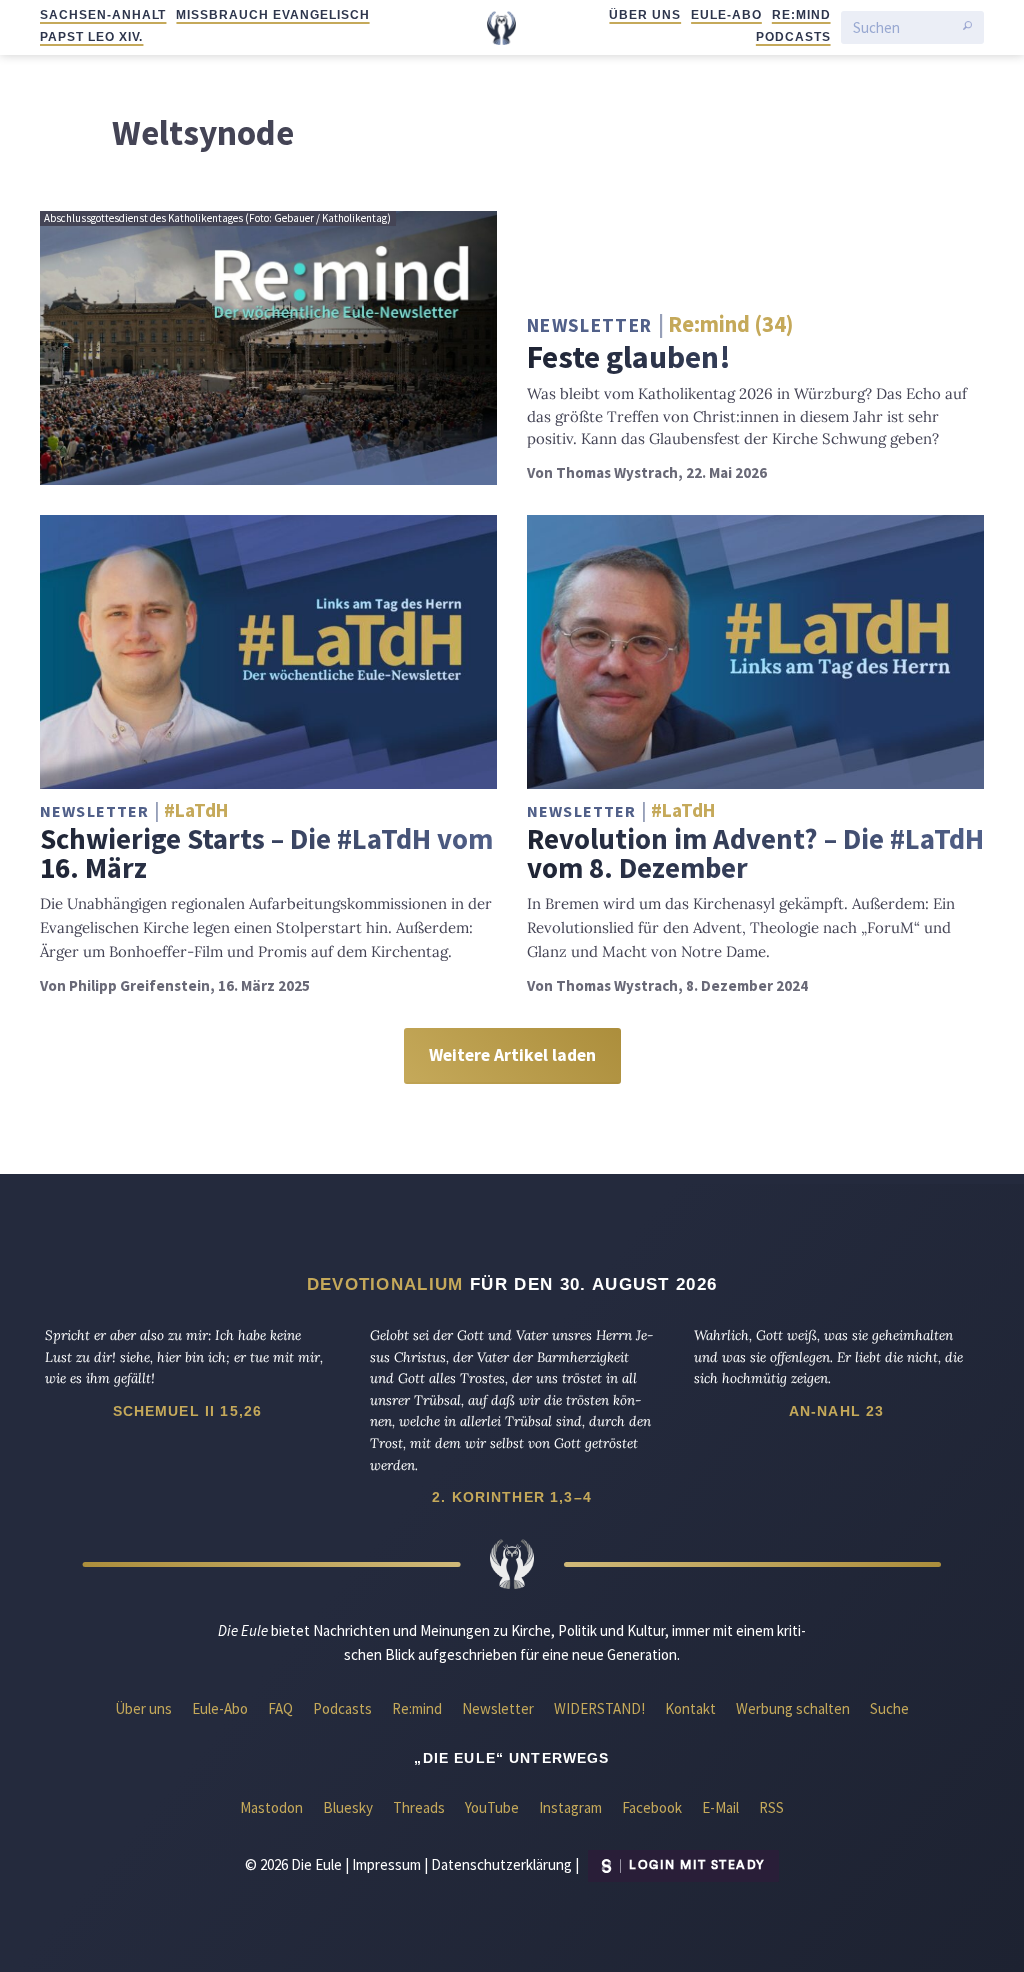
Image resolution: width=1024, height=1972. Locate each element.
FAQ (280, 1708)
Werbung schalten (793, 1708)
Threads (419, 1807)
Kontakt (690, 1708)
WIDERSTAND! (599, 1708)
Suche (889, 1708)
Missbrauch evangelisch (272, 15)
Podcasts (793, 37)
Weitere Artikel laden (512, 1055)
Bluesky (348, 1807)
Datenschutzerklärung (501, 1863)
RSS (771, 1807)
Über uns (645, 15)
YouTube (492, 1807)
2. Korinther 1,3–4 (512, 1497)
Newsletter (498, 1708)
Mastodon (271, 1807)
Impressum (386, 1863)
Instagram (570, 1807)
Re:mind (801, 15)
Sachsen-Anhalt (103, 15)
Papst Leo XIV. (91, 37)
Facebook (652, 1807)
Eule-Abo (726, 15)
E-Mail (720, 1807)
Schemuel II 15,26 (188, 1411)
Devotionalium (385, 1284)
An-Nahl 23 (837, 1411)
